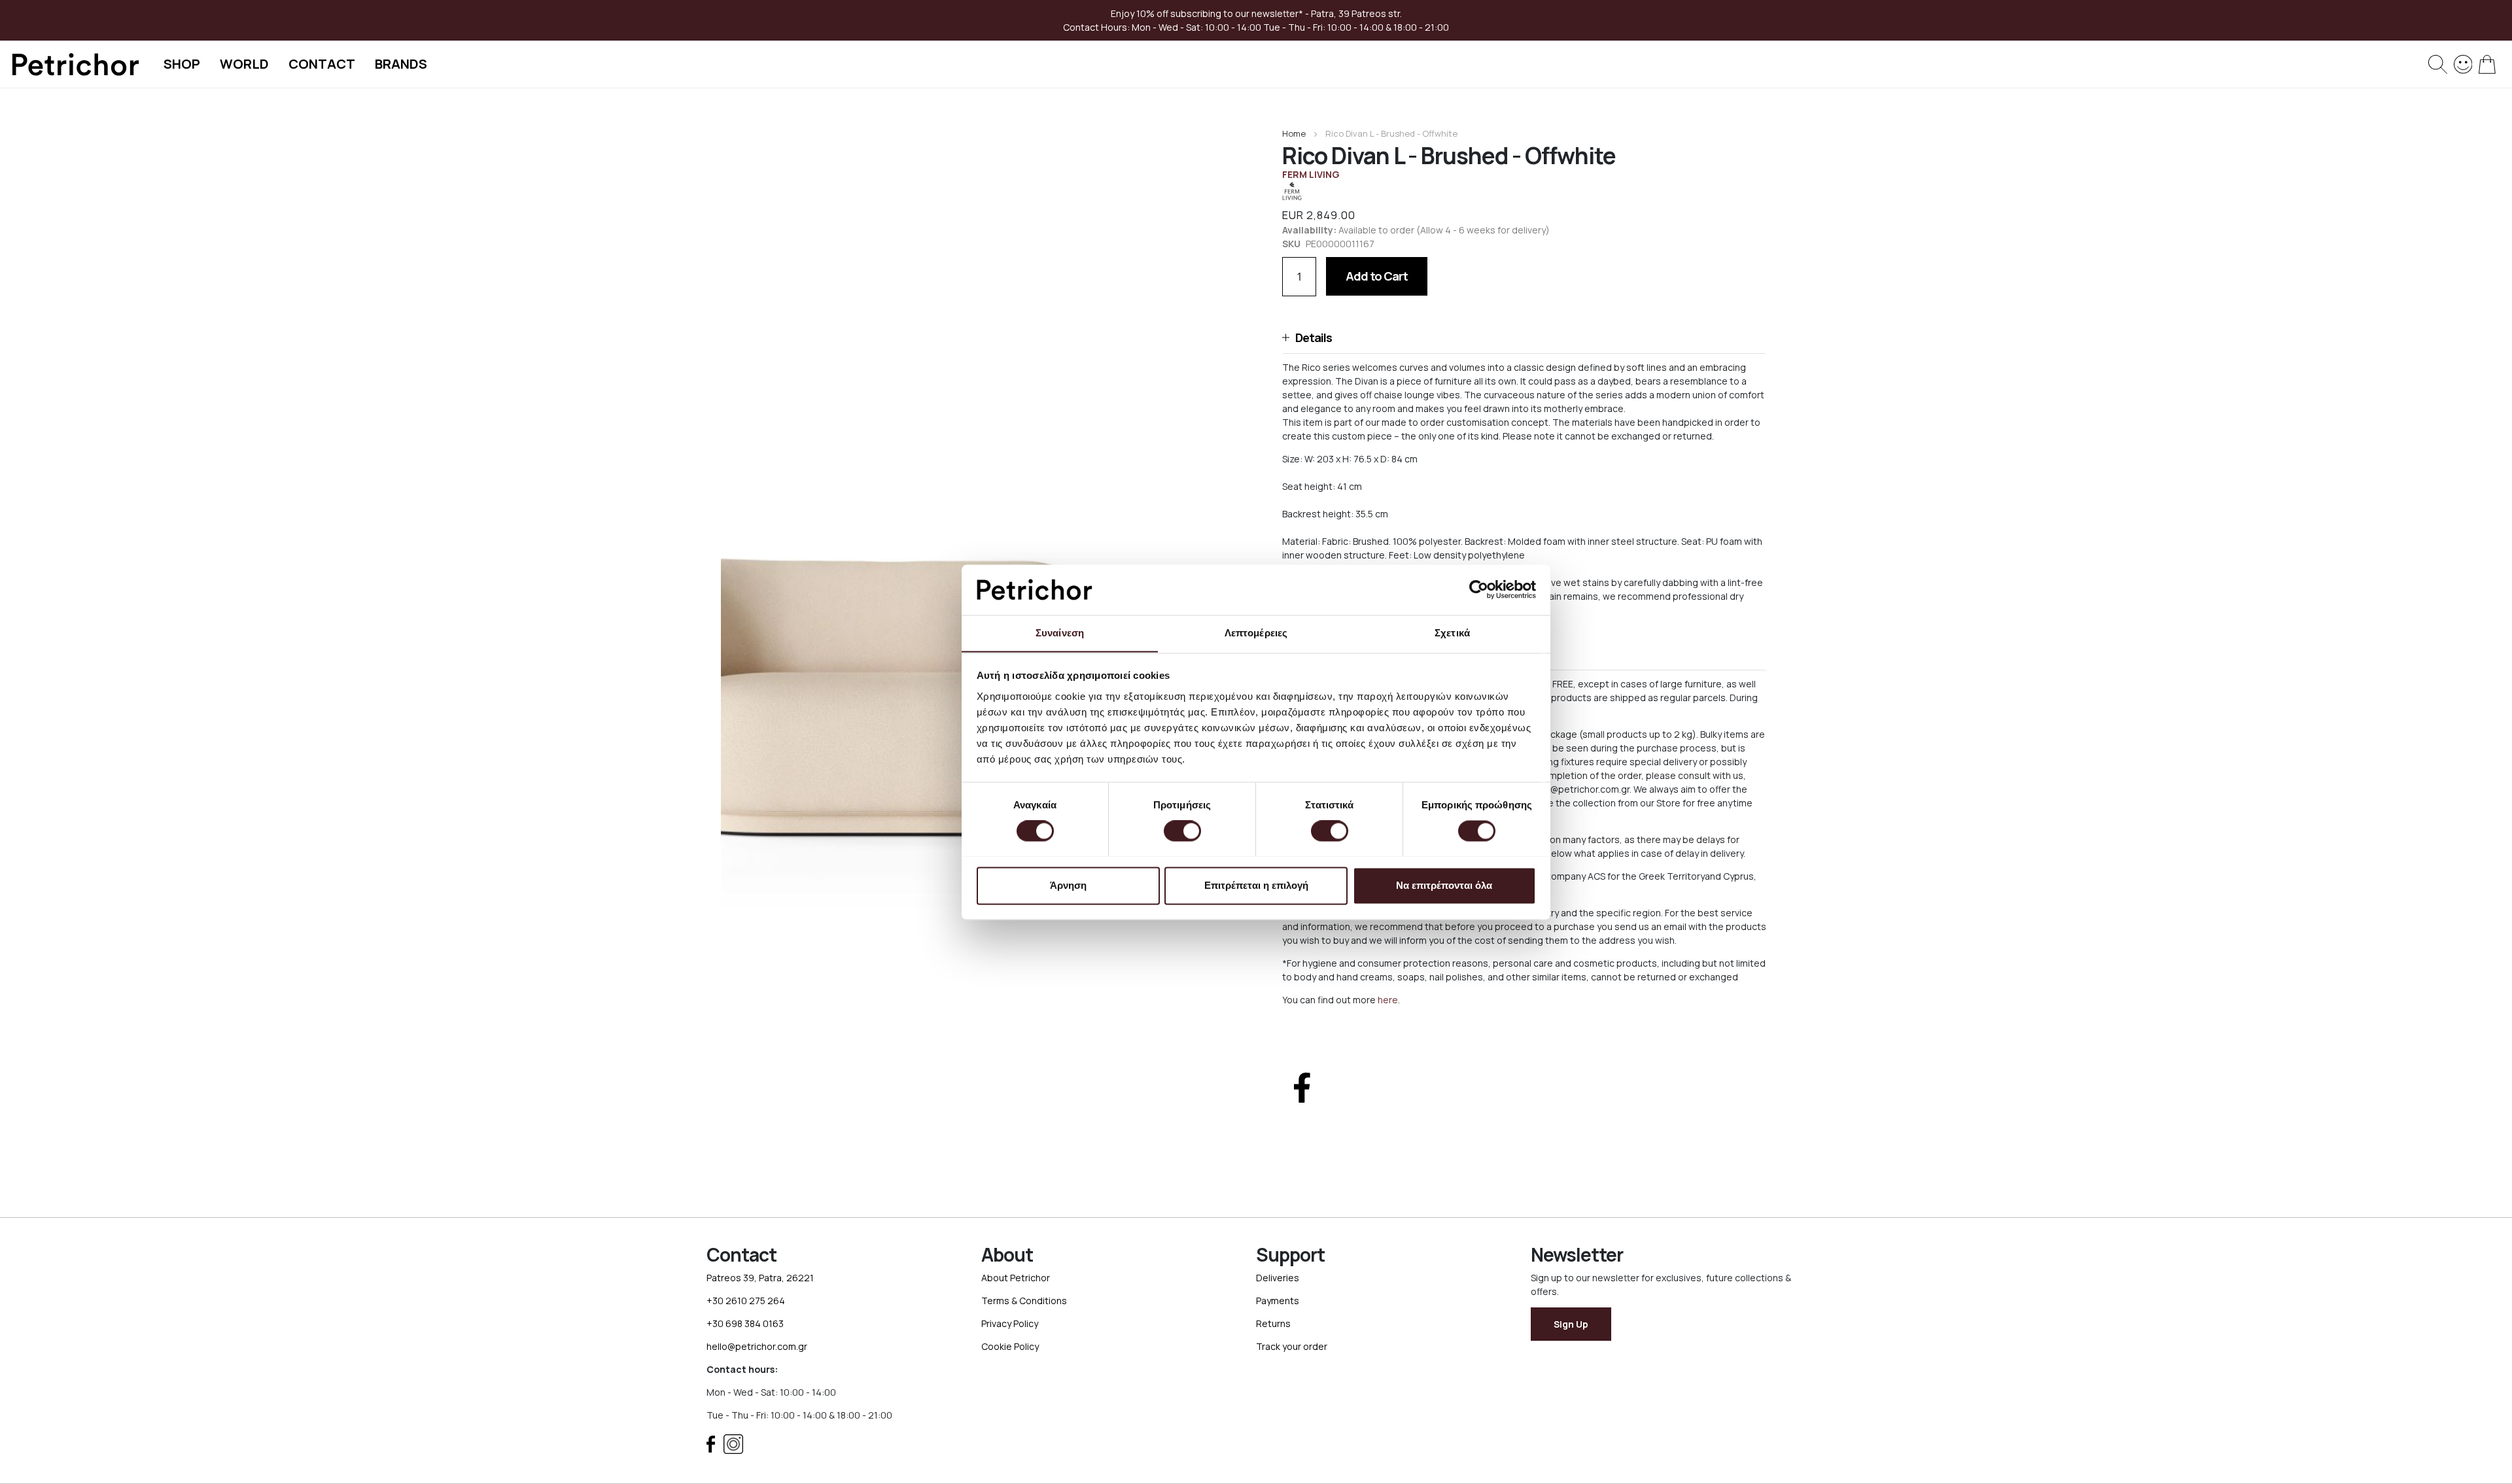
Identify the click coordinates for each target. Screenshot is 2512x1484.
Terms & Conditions (1024, 1301)
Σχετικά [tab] (1452, 633)
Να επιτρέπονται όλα (1444, 885)
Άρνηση (1068, 885)
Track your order (1292, 1346)
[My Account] (2463, 63)
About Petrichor (1016, 1278)
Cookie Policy (1010, 1346)
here (1388, 1000)
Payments (1278, 1301)
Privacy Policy (1010, 1323)
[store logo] (75, 64)
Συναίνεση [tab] (1060, 633)
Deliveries (1278, 1278)
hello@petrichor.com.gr (757, 1346)
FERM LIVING (1311, 174)
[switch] (1182, 832)
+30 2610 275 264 (746, 1301)
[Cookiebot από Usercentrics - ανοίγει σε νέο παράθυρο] (1479, 589)
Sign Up (1571, 1324)
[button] (1524, 338)
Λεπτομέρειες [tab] (1256, 633)
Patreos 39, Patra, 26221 (760, 1278)
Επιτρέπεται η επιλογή (1256, 885)
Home (1294, 133)
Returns (1273, 1323)
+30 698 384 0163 (745, 1323)
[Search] (2438, 64)
